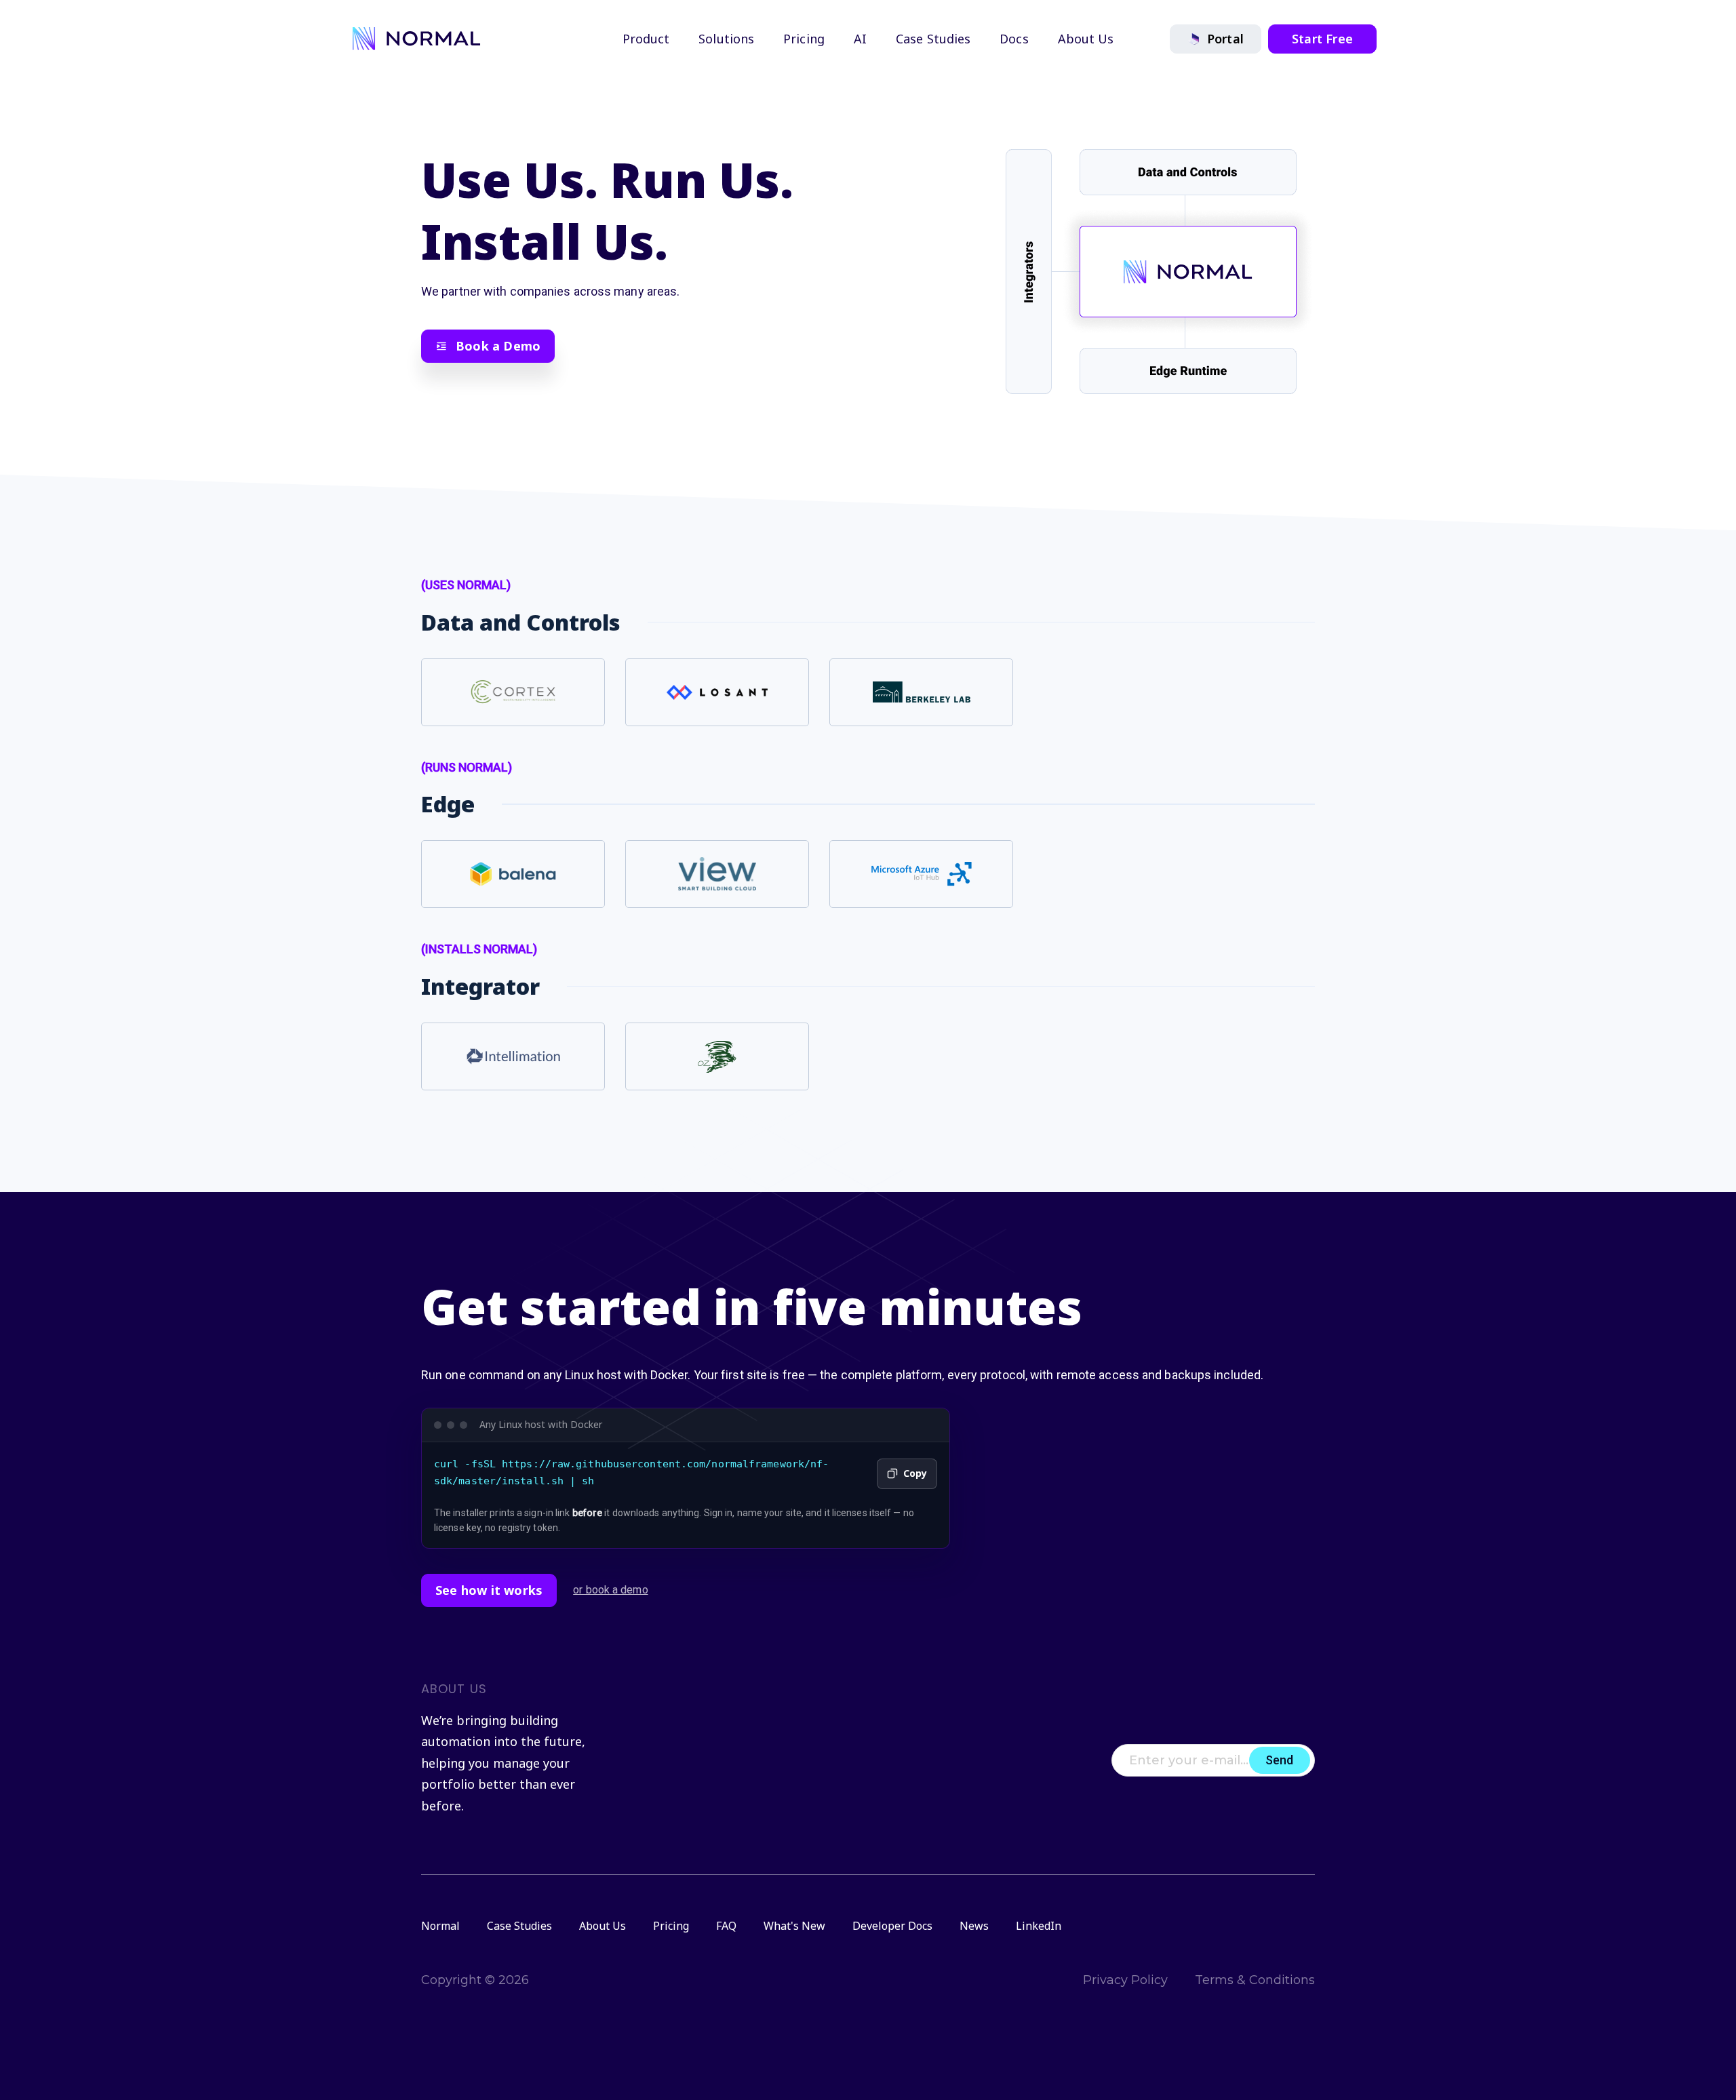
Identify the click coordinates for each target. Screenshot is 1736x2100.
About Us (1086, 39)
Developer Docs (892, 1926)
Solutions (726, 39)
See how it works (489, 1590)
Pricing (804, 39)
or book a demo (610, 1590)
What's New (794, 1926)
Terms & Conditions (1255, 1980)
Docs (1014, 39)
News (974, 1926)
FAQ (726, 1926)
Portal (1225, 39)
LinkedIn (1039, 1926)
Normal (440, 1926)
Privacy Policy (1125, 1980)
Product (646, 39)
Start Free (1322, 39)
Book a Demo (498, 346)
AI (860, 39)
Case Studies (933, 39)
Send (1279, 1760)
